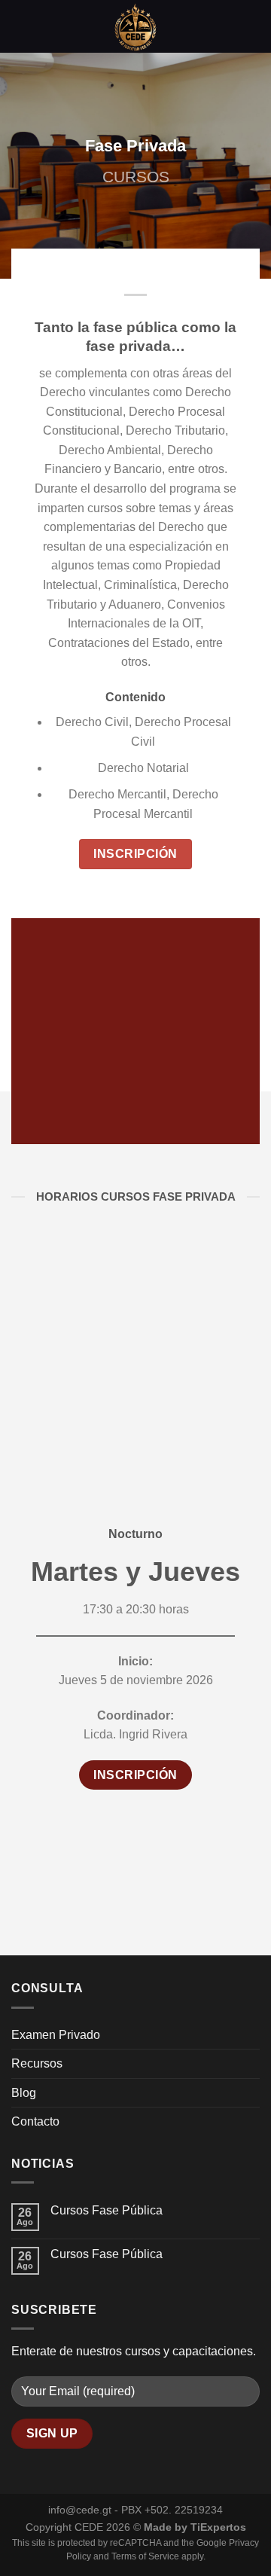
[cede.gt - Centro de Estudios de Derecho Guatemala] (135, 26)
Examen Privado (56, 2035)
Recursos (37, 2063)
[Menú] (20, 26)
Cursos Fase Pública (107, 2210)
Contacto (35, 2121)
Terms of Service (145, 2556)
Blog (24, 2093)
